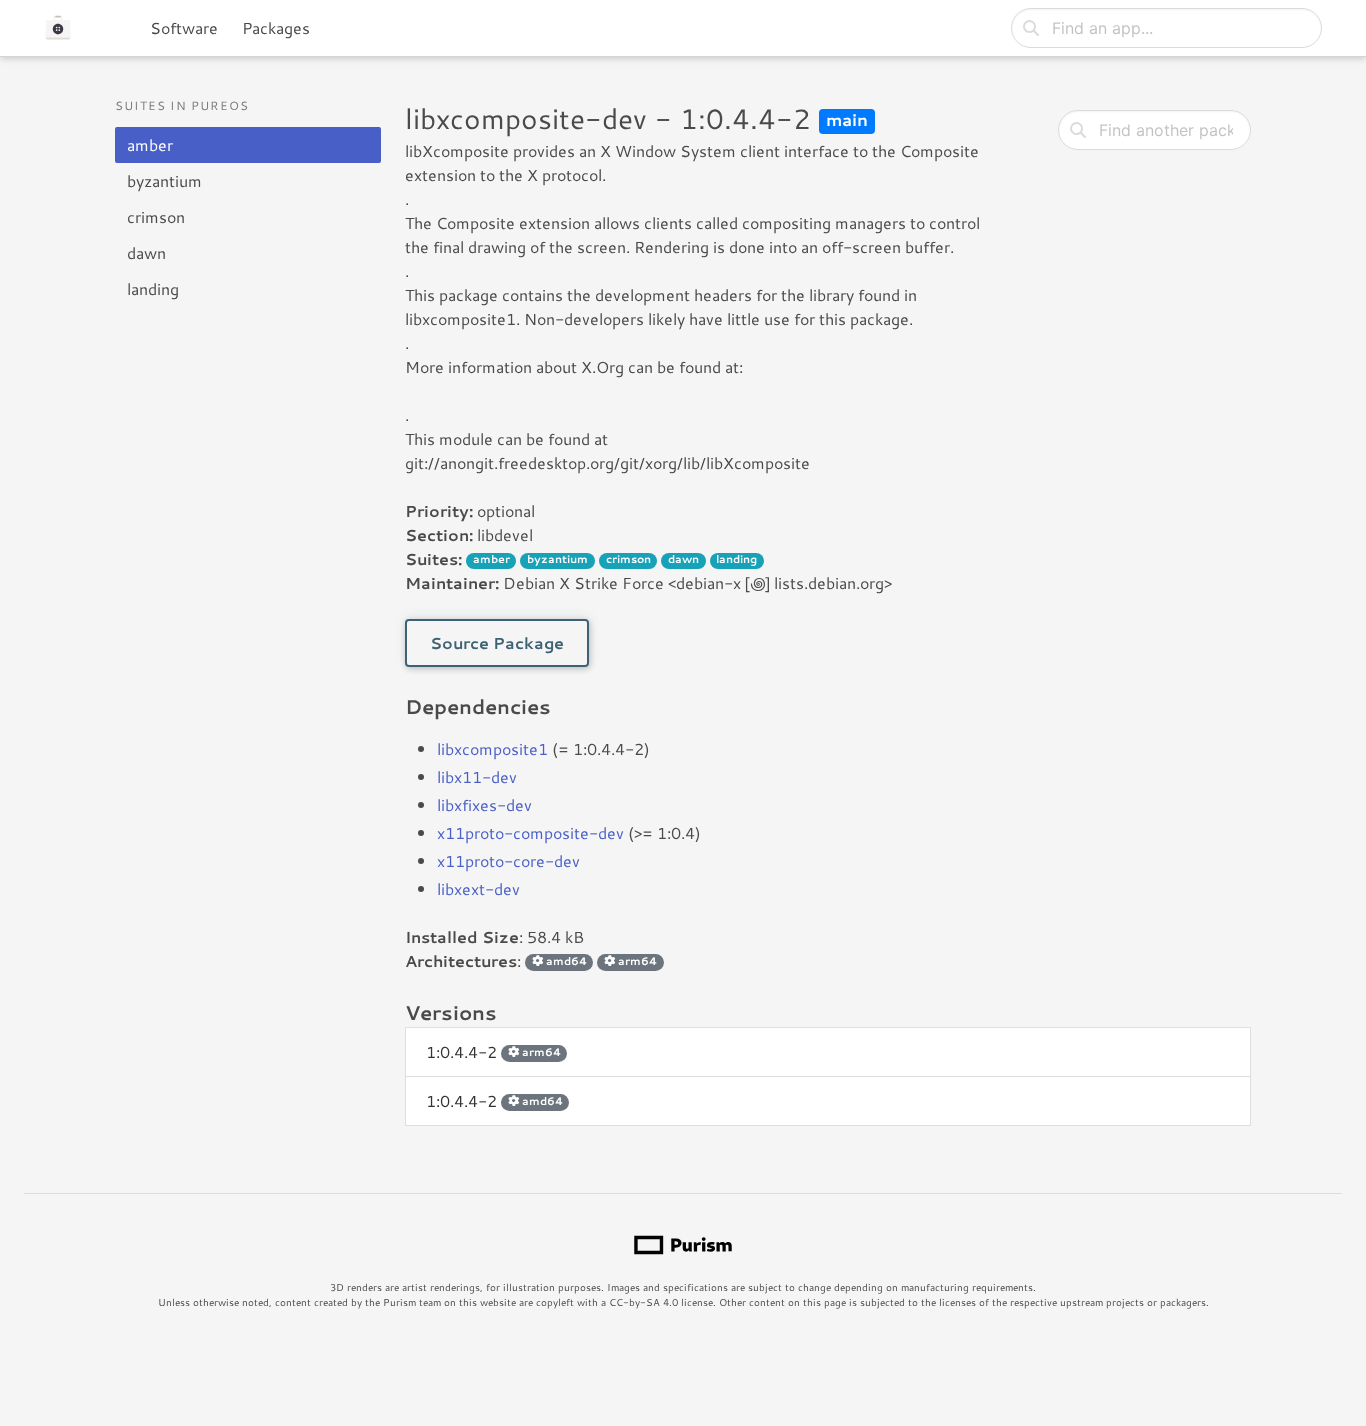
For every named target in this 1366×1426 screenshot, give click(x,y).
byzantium (164, 180)
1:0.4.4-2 (493, 1051)
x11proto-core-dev (508, 860)
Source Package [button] (497, 642)
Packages (276, 27)
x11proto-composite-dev (530, 832)
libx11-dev (477, 776)
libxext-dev (478, 888)
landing (153, 288)
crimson (156, 216)
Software (184, 27)
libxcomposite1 (492, 748)
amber (150, 144)
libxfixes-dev (484, 804)
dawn (146, 252)
